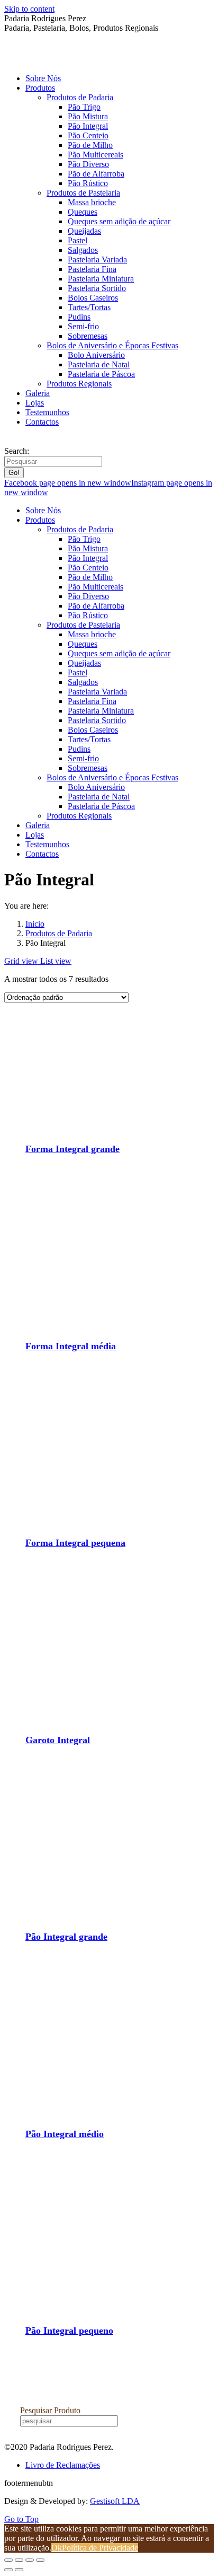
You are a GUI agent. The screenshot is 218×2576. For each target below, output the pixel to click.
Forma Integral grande (72, 1149)
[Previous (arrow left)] (8, 2570)
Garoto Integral (58, 1740)
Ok (57, 2548)
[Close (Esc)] (8, 2560)
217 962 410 (28, 441)
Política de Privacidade (100, 2548)
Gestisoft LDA (115, 2501)
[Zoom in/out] (40, 2560)
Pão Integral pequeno (69, 2331)
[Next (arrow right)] (19, 2570)
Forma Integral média (71, 1346)
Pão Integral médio (65, 2134)
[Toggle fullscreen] (30, 2560)
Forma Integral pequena (75, 1543)
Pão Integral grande (66, 1937)
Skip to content (29, 9)
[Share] (19, 2560)
